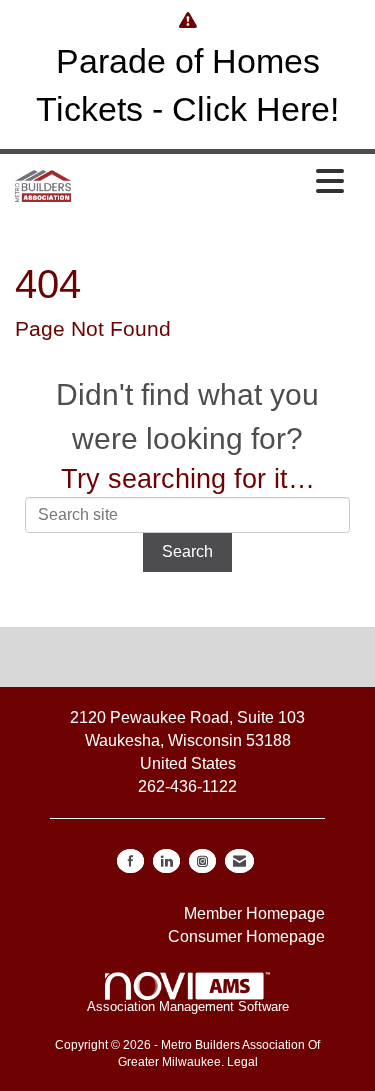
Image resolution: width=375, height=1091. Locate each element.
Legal (242, 1062)
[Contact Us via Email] (239, 861)
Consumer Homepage (246, 936)
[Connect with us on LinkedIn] (166, 861)
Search (187, 551)
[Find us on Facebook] (130, 861)
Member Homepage (254, 913)
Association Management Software (188, 1006)
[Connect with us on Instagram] (202, 861)
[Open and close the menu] (213, 183)
